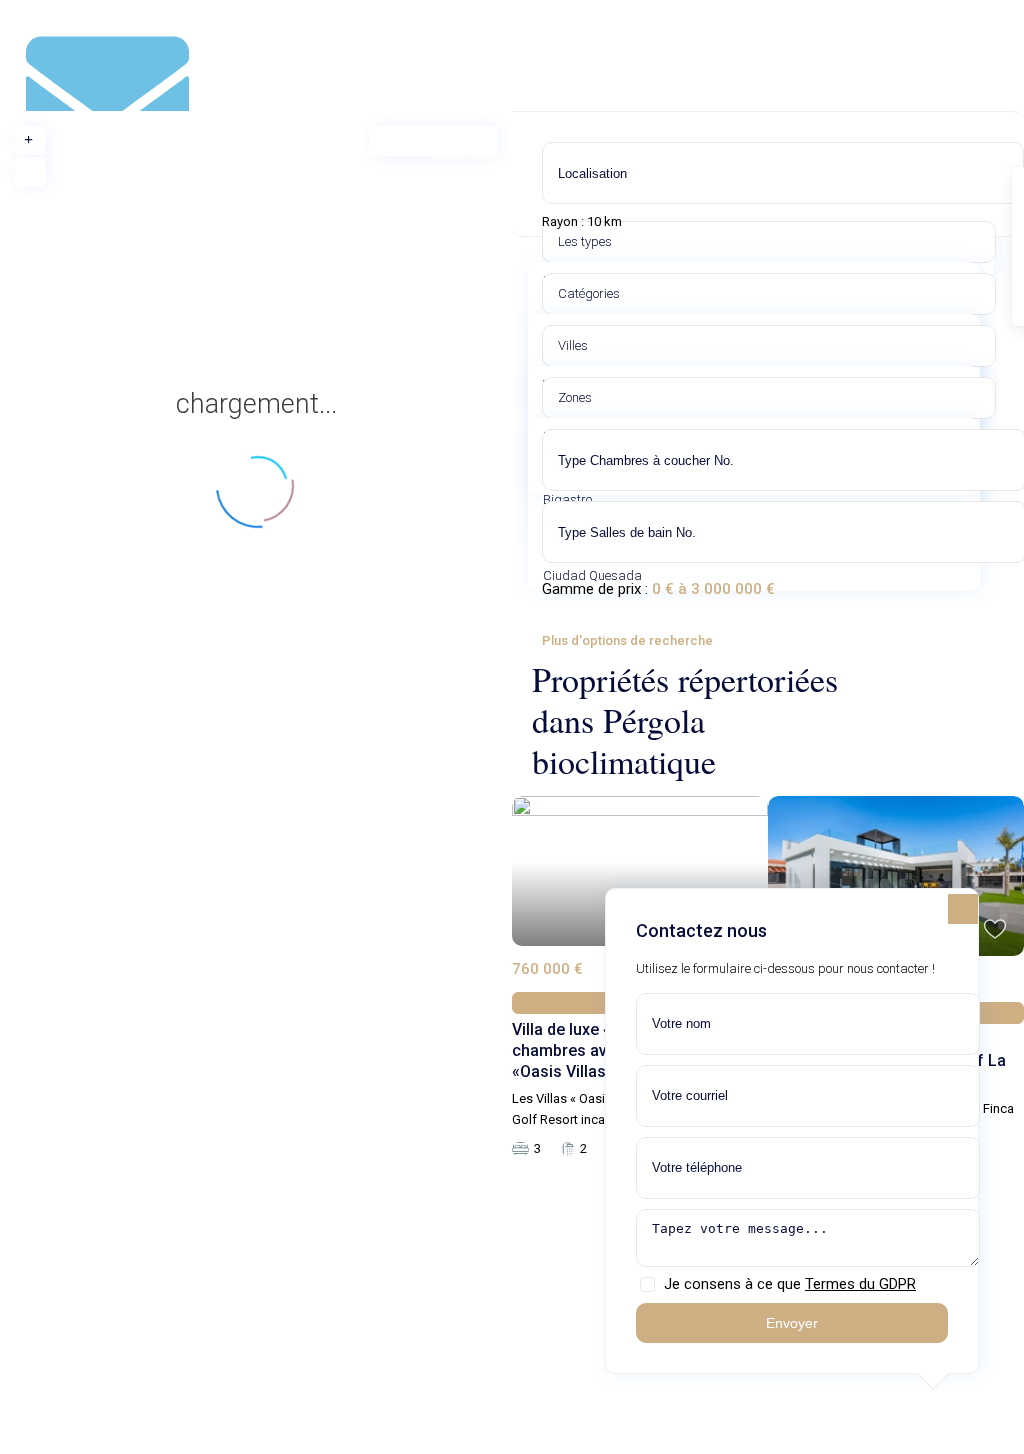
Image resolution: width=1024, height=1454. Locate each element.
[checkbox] (647, 1284)
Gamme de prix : (595, 589)
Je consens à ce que (790, 1284)
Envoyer (792, 1323)
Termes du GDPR (860, 1284)
